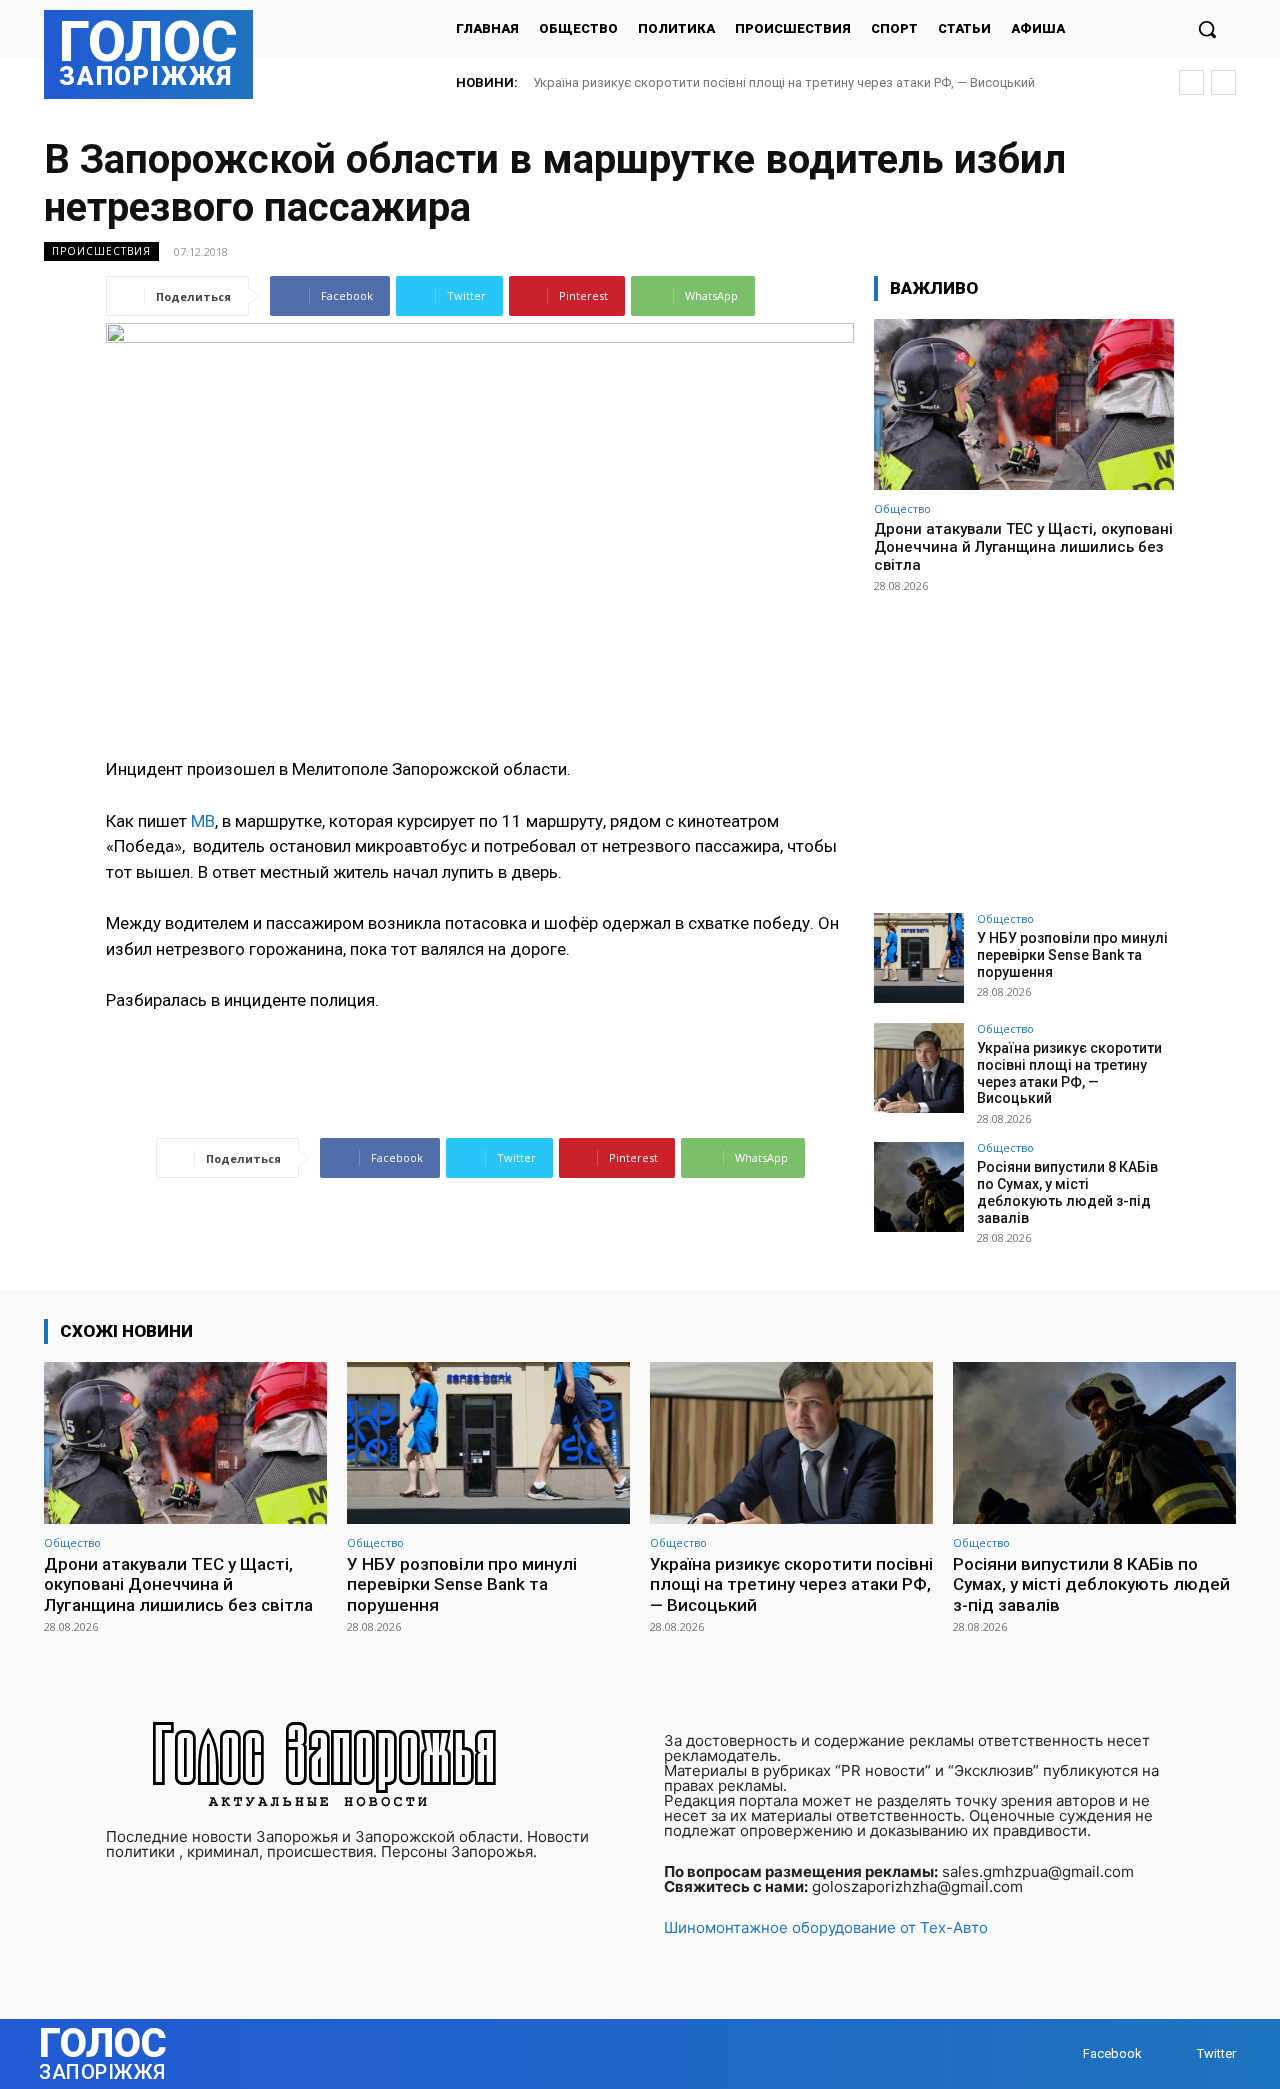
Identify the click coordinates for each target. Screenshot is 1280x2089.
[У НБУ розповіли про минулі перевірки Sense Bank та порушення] (919, 958)
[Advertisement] (1024, 744)
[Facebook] (1063, 2053)
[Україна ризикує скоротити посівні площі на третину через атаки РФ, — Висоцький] (919, 1068)
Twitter (1216, 2053)
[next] (1223, 82)
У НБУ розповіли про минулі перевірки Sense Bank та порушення (1072, 955)
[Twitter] (1177, 2053)
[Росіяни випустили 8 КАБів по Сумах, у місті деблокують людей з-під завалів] (919, 1187)
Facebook (1112, 2053)
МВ (203, 821)
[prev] (1191, 82)
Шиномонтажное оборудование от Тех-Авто (826, 1927)
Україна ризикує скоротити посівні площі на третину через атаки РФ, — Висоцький (784, 82)
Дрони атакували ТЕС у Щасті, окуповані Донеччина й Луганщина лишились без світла (1023, 547)
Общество (902, 508)
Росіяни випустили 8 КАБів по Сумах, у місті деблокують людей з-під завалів (1067, 1192)
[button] (1207, 29)
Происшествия (101, 251)
